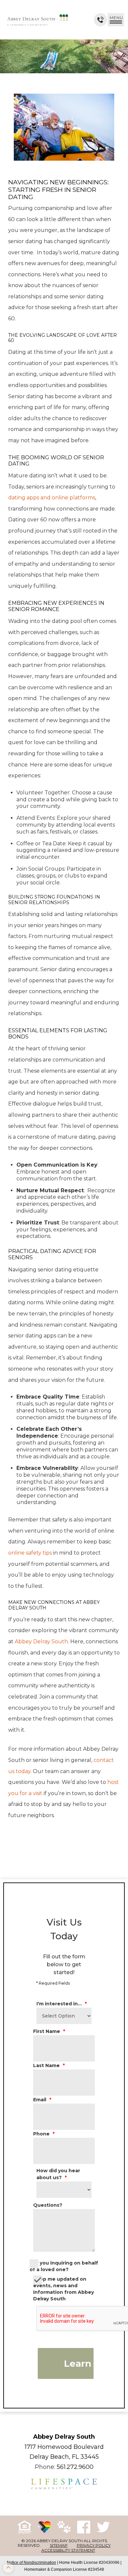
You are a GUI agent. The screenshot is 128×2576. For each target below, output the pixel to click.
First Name (49, 2031)
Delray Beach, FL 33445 (64, 2457)
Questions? (48, 2205)
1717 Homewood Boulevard (64, 2447)
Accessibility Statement (68, 2550)
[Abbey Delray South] (38, 20)
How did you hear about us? (58, 2174)
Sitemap (59, 2545)
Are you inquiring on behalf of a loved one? (64, 2266)
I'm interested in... (62, 2004)
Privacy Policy (94, 2545)
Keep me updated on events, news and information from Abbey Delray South (64, 2289)
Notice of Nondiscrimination (32, 2563)
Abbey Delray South (64, 2437)
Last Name (49, 2065)
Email (42, 2100)
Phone (44, 2134)
